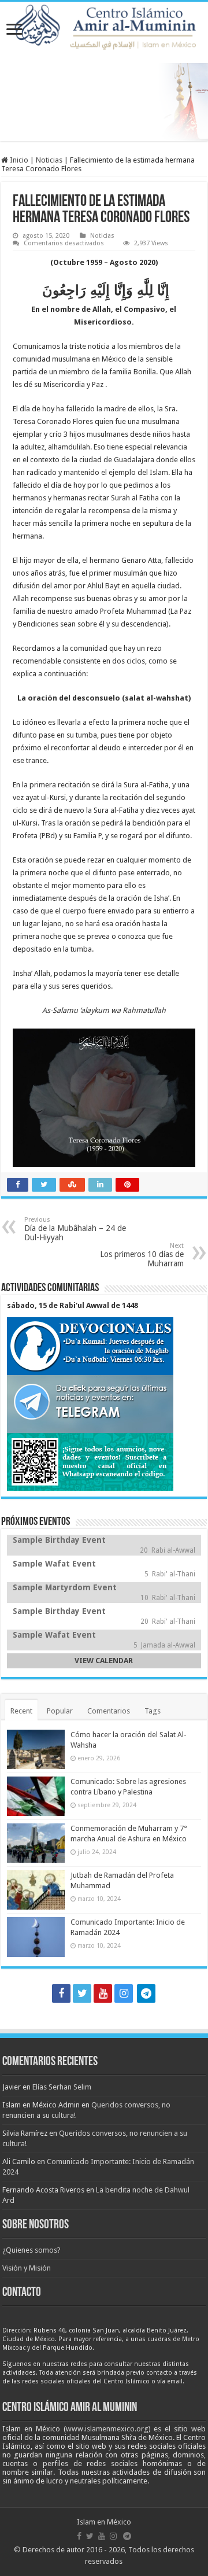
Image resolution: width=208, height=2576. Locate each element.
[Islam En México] (108, 24)
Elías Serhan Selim (62, 2087)
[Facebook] (61, 1993)
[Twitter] (82, 1993)
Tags (153, 1711)
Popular (60, 1711)
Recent (21, 1711)
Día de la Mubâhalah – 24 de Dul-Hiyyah (75, 1229)
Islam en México (104, 2522)
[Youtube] (103, 1993)
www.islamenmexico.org (107, 2429)
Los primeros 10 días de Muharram (142, 1255)
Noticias (49, 160)
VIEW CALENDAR (104, 1661)
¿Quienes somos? (31, 2250)
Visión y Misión (27, 2268)
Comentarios (109, 1711)
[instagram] (124, 1993)
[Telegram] (146, 1993)
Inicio (18, 160)
